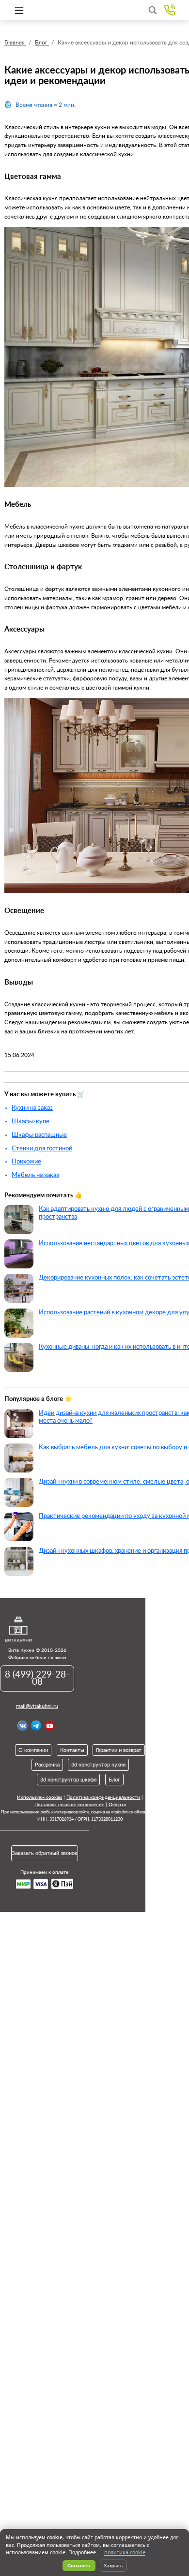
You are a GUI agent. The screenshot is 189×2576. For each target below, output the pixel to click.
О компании (33, 1750)
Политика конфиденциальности (103, 1797)
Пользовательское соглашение (69, 1805)
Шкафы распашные (39, 1135)
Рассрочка (47, 1765)
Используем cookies (39, 1797)
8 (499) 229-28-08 (37, 1678)
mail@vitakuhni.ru (37, 1706)
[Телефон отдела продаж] (170, 10)
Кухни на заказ (32, 1108)
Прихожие (26, 1162)
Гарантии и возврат (119, 1750)
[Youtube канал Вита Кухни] (50, 1726)
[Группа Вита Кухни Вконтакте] (23, 1726)
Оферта (117, 1805)
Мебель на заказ (35, 1175)
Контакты (72, 1750)
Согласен (79, 2566)
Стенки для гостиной (42, 1148)
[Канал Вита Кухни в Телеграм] (36, 1726)
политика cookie (125, 2552)
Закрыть (113, 2566)
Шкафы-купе (31, 1121)
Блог (114, 1780)
